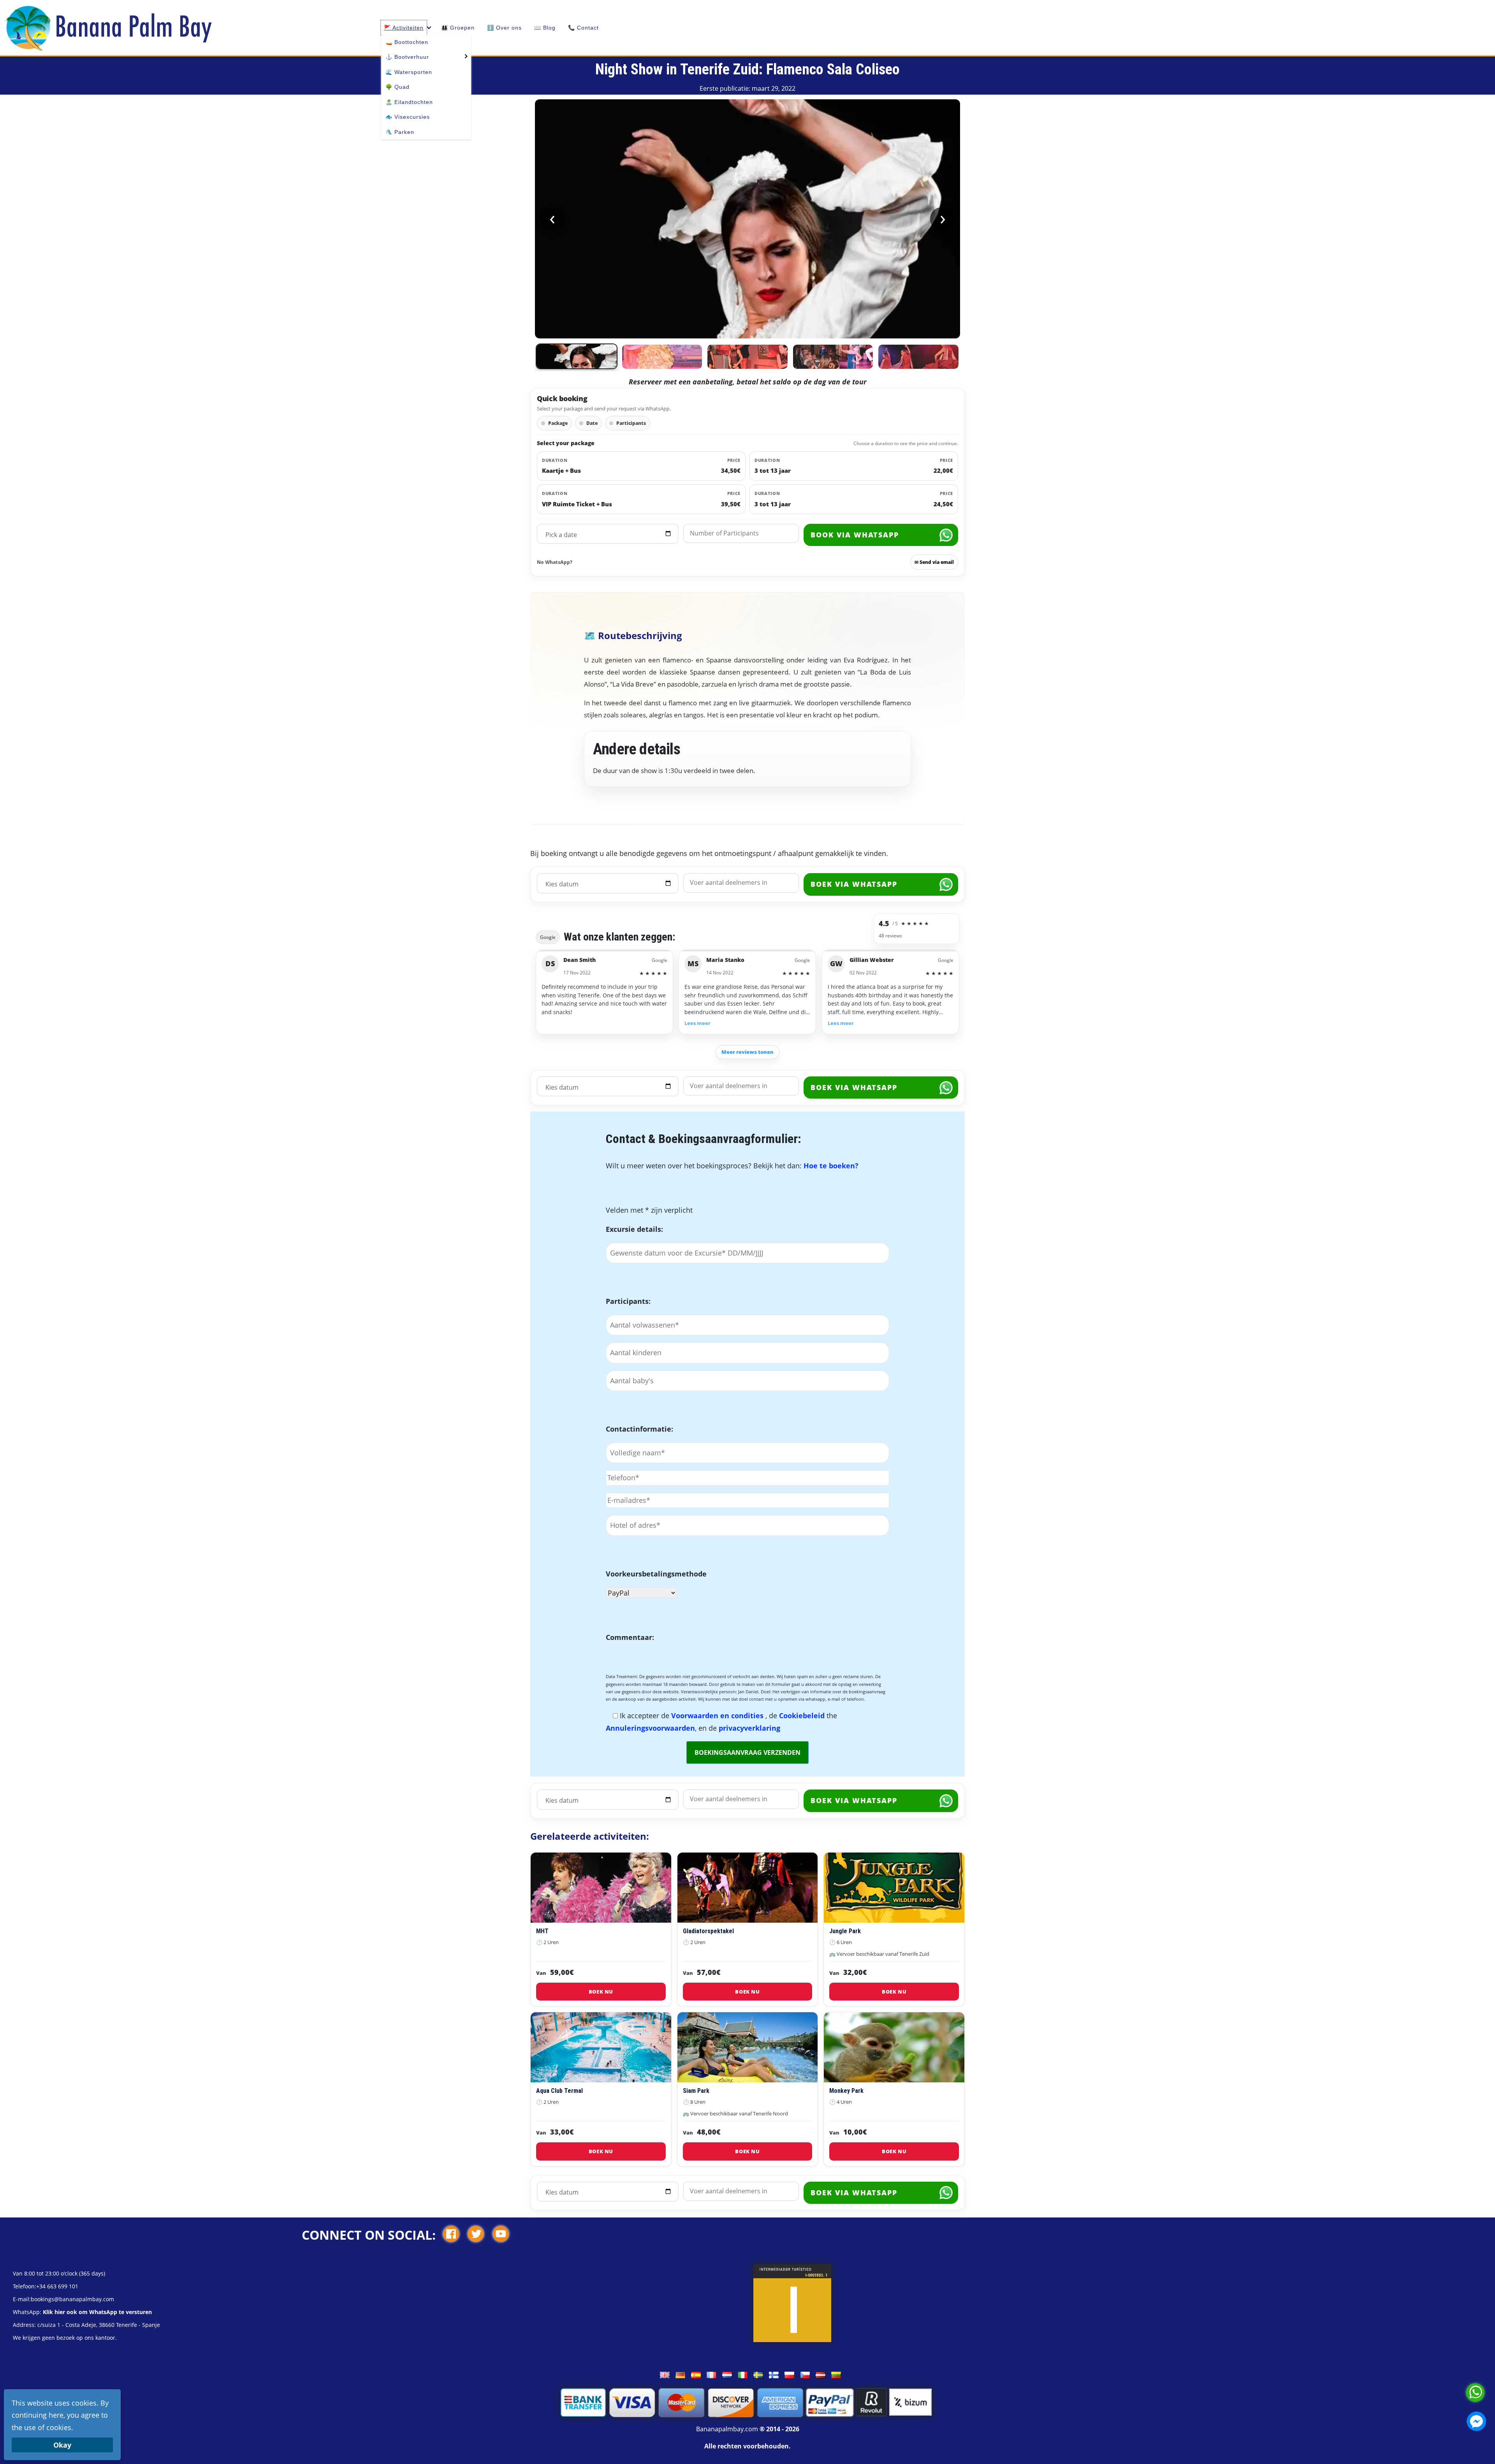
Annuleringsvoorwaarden (650, 1728)
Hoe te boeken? (831, 1166)
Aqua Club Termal (559, 2091)
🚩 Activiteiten (404, 28)
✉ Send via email (934, 562)
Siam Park (696, 2091)
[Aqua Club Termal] (601, 2047)
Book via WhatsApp (855, 535)
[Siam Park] (748, 2047)
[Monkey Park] (894, 2047)
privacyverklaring (749, 1728)
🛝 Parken (400, 132)
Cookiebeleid (803, 1715)
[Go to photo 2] (662, 357)
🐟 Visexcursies (408, 117)
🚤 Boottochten (407, 42)
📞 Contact (583, 28)
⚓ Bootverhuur (407, 57)
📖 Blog (545, 28)
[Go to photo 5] (918, 357)
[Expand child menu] (465, 55)
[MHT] (601, 1888)
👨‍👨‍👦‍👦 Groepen (458, 28)
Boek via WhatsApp (854, 884)
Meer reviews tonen (747, 1052)
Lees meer (697, 1023)
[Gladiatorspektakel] (748, 1888)
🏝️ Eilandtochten (409, 102)
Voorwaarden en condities (718, 1715)
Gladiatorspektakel (708, 1931)
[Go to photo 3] (747, 357)
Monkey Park (846, 2091)
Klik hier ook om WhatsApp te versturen (97, 2312)
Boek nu (601, 1992)
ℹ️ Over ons (504, 28)
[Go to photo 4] (833, 357)
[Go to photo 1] (577, 356)
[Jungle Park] (894, 1888)
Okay (62, 2445)
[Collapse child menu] (429, 28)
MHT (542, 1931)
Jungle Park (845, 1931)
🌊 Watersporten (409, 72)
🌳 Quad (397, 87)
